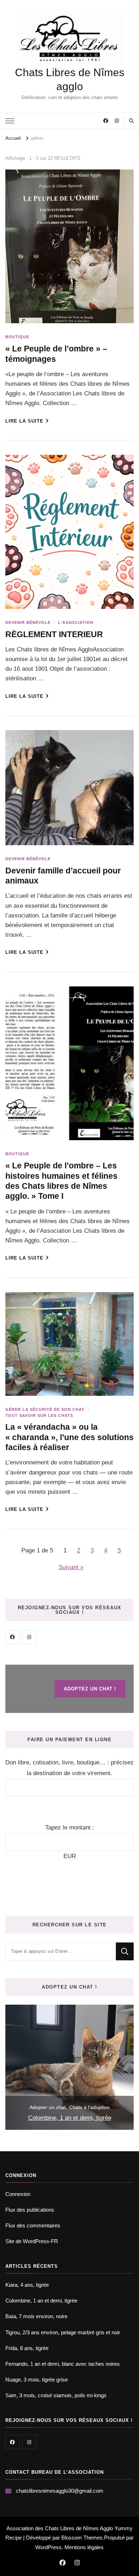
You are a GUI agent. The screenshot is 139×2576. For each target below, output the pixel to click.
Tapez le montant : (70, 1828)
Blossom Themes (82, 2538)
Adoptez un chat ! (90, 1689)
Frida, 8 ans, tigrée (27, 2348)
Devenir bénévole (28, 622)
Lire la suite (24, 421)
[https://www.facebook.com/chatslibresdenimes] (12, 1637)
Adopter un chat (48, 2107)
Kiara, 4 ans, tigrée (27, 2285)
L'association (76, 622)
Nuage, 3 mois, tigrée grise (37, 2380)
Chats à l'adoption (89, 2107)
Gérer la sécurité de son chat (45, 1409)
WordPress (48, 2547)
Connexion (18, 2194)
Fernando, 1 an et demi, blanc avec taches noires (63, 2364)
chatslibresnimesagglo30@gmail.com (60, 2491)
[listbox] (69, 2067)
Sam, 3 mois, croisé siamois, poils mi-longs (56, 2395)
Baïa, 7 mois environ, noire (36, 2316)
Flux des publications (30, 2210)
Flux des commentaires (33, 2225)
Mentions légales (84, 2547)
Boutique (17, 337)
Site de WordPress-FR (32, 2241)
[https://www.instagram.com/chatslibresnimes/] (29, 1637)
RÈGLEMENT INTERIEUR (54, 634)
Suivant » (71, 1567)
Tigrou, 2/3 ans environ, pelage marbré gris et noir (63, 2332)
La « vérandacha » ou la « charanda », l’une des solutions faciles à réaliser (69, 1437)
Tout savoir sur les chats (39, 1415)
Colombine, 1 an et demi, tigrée (70, 2118)
